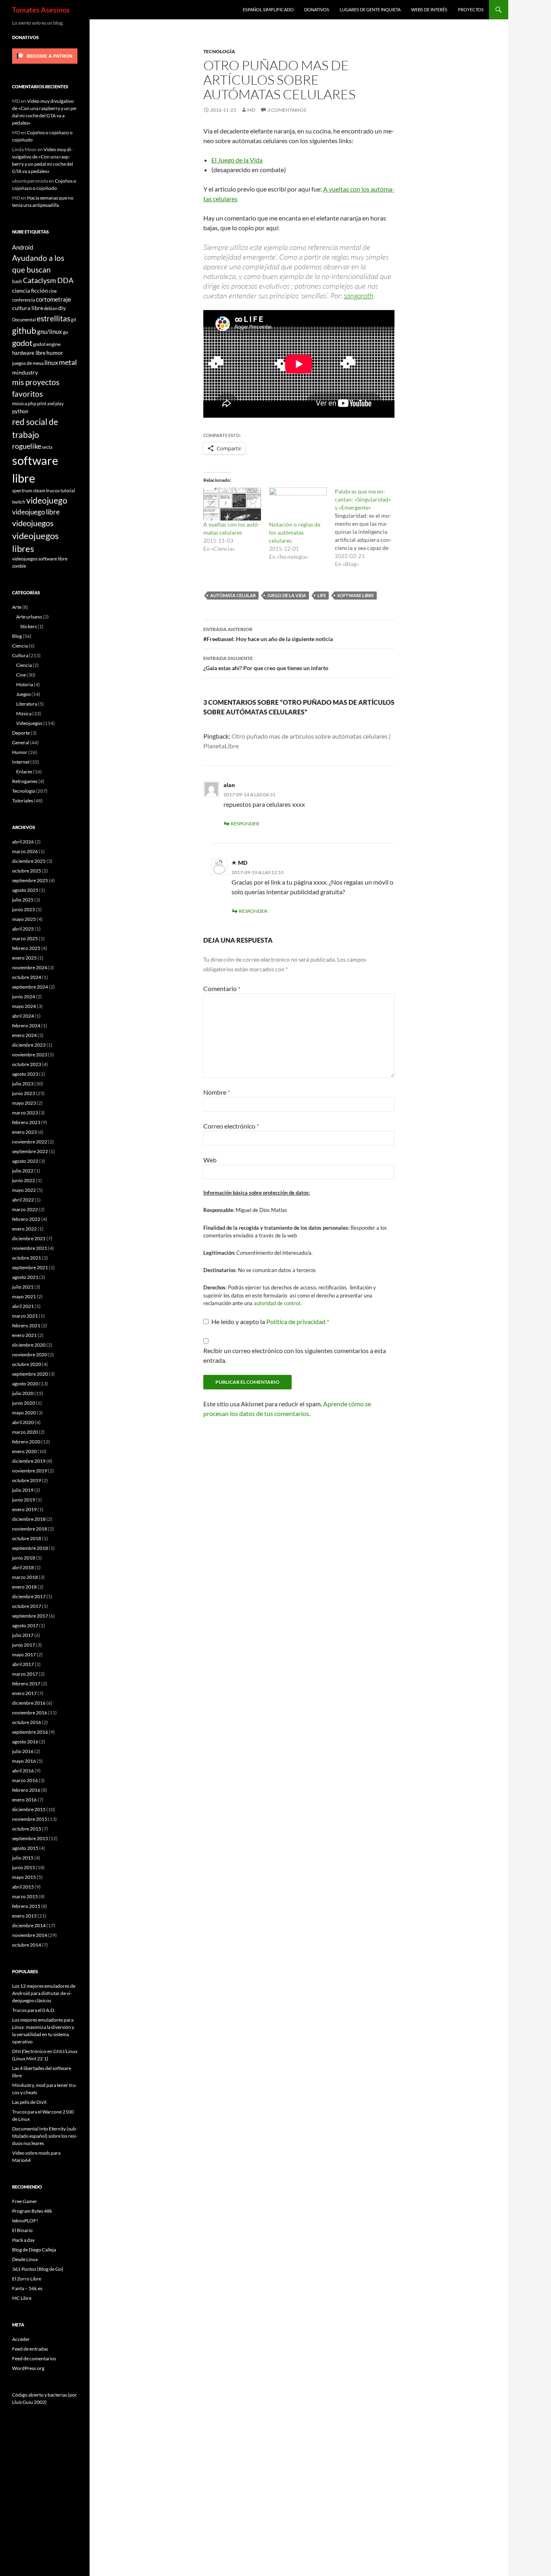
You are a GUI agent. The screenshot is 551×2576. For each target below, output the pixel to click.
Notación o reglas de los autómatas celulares (295, 532)
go (66, 332)
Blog (17, 636)
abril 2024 (23, 1016)
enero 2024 (24, 1035)
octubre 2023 (27, 1064)
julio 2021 (23, 1287)
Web (210, 1160)
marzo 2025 (25, 938)
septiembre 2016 (30, 1732)
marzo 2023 (25, 1113)
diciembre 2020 (29, 1345)
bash (17, 281)
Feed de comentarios (34, 2358)
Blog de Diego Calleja (34, 2250)
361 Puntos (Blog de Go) (38, 2269)
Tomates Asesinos (41, 10)
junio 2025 (24, 909)
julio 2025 (23, 900)
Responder (245, 824)
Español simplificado (268, 9)
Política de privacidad (296, 1321)
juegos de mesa (28, 363)
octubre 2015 (27, 1829)
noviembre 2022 (30, 1142)
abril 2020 (23, 1422)
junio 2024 (24, 996)
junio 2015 (24, 1867)
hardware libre (29, 353)
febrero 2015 (26, 1906)
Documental (24, 320)
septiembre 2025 (30, 880)
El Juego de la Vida (237, 160)
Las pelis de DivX (29, 2102)
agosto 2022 (25, 1161)
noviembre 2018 (30, 1529)
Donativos (317, 9)
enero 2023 (24, 1132)
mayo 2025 (24, 919)
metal (68, 362)
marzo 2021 (25, 1316)
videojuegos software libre (40, 558)
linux (51, 362)
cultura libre (28, 308)
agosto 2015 (25, 1848)
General (21, 742)
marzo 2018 (25, 1577)
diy (62, 308)
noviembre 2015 (30, 1819)
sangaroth (359, 296)
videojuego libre (36, 512)
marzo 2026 (25, 851)
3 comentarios (287, 110)
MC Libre (22, 2298)
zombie (19, 566)
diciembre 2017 (29, 1596)
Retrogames (25, 781)
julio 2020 (23, 1393)
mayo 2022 (24, 1190)
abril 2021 (23, 1306)
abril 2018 (23, 1567)
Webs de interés (429, 9)
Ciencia (20, 646)
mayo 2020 (24, 1413)
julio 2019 (23, 1490)
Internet (21, 762)
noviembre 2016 (30, 1713)
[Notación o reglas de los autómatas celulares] (298, 504)
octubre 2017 (27, 1606)
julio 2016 (23, 1751)
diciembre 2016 (29, 1703)
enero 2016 (24, 1800)
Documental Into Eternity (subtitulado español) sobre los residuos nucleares (45, 2136)
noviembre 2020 (30, 1355)
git (74, 320)
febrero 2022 (26, 1219)
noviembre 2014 (30, 1935)
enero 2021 (24, 1335)
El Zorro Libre (27, 2279)
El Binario (22, 2230)
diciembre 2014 (29, 1925)
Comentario (222, 988)
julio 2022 (23, 1171)
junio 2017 (24, 1645)
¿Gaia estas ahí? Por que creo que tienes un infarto (266, 663)
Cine (21, 675)
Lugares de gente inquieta (370, 9)
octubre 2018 (27, 1538)
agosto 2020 (25, 1384)
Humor (20, 752)
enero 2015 (24, 1916)
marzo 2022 (25, 1209)
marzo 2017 (25, 1674)
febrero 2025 (26, 948)
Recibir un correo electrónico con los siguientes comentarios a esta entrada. (295, 1355)
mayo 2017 (24, 1655)
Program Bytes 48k (32, 2211)
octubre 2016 (27, 1722)
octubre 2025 (27, 871)
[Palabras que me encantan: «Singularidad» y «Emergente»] (368, 528)
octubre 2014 (27, 1945)
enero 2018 (24, 1587)
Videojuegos (29, 723)
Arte (17, 607)
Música (24, 713)
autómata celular (233, 595)
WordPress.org (28, 2368)
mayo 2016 (24, 1761)
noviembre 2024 (30, 967)
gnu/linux (50, 331)
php (32, 403)
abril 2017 (23, 1664)
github (24, 330)
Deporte (21, 733)
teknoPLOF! (25, 2221)
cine (53, 291)
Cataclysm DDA (48, 280)
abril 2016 (23, 1771)
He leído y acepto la (270, 1321)
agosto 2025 (25, 890)
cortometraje (53, 299)
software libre (356, 595)
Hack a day (23, 2240)
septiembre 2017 (30, 1616)
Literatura (27, 704)
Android (23, 247)
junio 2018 (24, 1558)
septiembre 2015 (30, 1838)
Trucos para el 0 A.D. (34, 2010)
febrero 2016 (26, 1790)
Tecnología (219, 51)
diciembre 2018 (29, 1519)
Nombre (217, 1092)
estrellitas (53, 318)
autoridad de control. (278, 1303)
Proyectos (471, 9)
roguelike (27, 446)
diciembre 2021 (29, 1238)
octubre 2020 (27, 1364)
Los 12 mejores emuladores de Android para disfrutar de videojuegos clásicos (44, 1993)
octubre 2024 (27, 977)
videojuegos (33, 523)
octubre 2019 (27, 1480)
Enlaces (24, 772)
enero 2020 (24, 1451)
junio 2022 (24, 1180)
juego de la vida (287, 595)
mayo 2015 (24, 1877)
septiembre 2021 (30, 1267)
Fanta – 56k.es (27, 2288)
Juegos (23, 694)
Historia (25, 684)
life (322, 595)
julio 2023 (23, 1084)
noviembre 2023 (30, 1055)
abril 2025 (23, 929)
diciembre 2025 (29, 861)
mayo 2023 (24, 1103)
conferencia (24, 300)
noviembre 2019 (30, 1471)
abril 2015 (23, 1887)
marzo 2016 (25, 1780)
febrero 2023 (26, 1122)
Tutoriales (23, 801)
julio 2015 (23, 1858)
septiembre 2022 (30, 1151)
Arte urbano (29, 617)
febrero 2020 (26, 1442)
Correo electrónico (231, 1126)
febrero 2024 (26, 1026)
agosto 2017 (25, 1625)
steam (39, 490)
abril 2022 (23, 1200)
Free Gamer (25, 2201)
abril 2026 (23, 842)
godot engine (47, 344)
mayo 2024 (24, 1006)
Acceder (21, 2339)
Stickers (28, 626)
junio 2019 (24, 1500)
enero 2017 (24, 1693)
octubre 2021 (27, 1258)
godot (22, 343)
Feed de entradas (30, 2349)
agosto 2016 (25, 1742)
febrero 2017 (26, 1684)
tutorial (68, 490)
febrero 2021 (26, 1325)
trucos (53, 490)
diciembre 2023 (29, 1045)
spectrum (22, 490)
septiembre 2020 (30, 1374)
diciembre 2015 (29, 1809)
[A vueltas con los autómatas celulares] (232, 504)
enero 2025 (24, 958)
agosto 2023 (25, 1074)
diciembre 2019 (29, 1461)
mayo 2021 (24, 1296)
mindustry (25, 372)
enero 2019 (24, 1509)
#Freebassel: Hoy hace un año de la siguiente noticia (268, 634)
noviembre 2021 (30, 1248)
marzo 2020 (25, 1432)
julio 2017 (23, 1635)
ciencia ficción (30, 291)
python (20, 411)
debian (51, 308)
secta (47, 447)
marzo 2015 (25, 1896)
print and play (50, 403)
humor (55, 353)
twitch (19, 502)
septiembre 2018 (30, 1548)
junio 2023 (24, 1093)
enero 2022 (24, 1229)
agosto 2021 (25, 1277)
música (20, 403)
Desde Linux (25, 2259)
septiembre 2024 (30, 987)
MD (251, 110)
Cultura (20, 655)
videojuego (47, 500)
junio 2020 (24, 1403)
